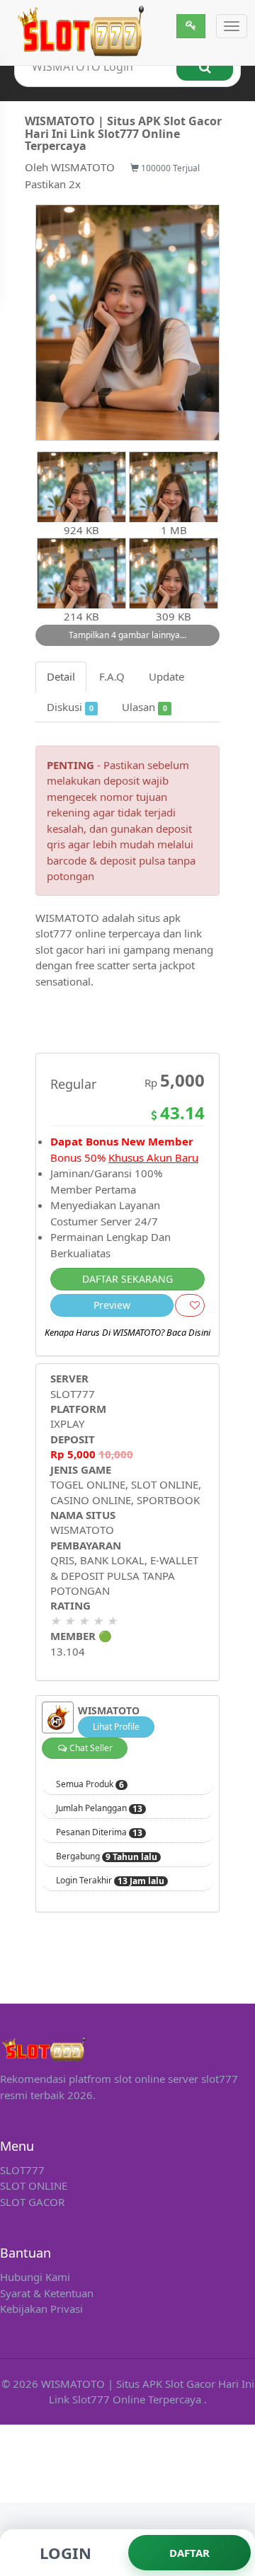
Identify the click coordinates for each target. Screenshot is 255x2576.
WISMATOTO (83, 167)
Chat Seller (90, 1748)
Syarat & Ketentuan (47, 2293)
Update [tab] (166, 676)
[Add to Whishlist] (190, 1305)
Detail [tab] (61, 676)
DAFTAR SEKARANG (127, 1279)
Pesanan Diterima (99, 1832)
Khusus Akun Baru (153, 1157)
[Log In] (191, 26)
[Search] (205, 67)
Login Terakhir (110, 1881)
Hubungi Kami (35, 2277)
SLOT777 (73, 1394)
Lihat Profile (116, 1727)
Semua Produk (90, 1784)
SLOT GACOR (32, 2202)
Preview (112, 1305)
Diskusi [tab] (70, 707)
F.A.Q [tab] (112, 676)
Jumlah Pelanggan (99, 1808)
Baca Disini (188, 1332)
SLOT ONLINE (34, 2185)
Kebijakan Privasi (41, 2309)
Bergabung (107, 1856)
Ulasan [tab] (144, 707)
